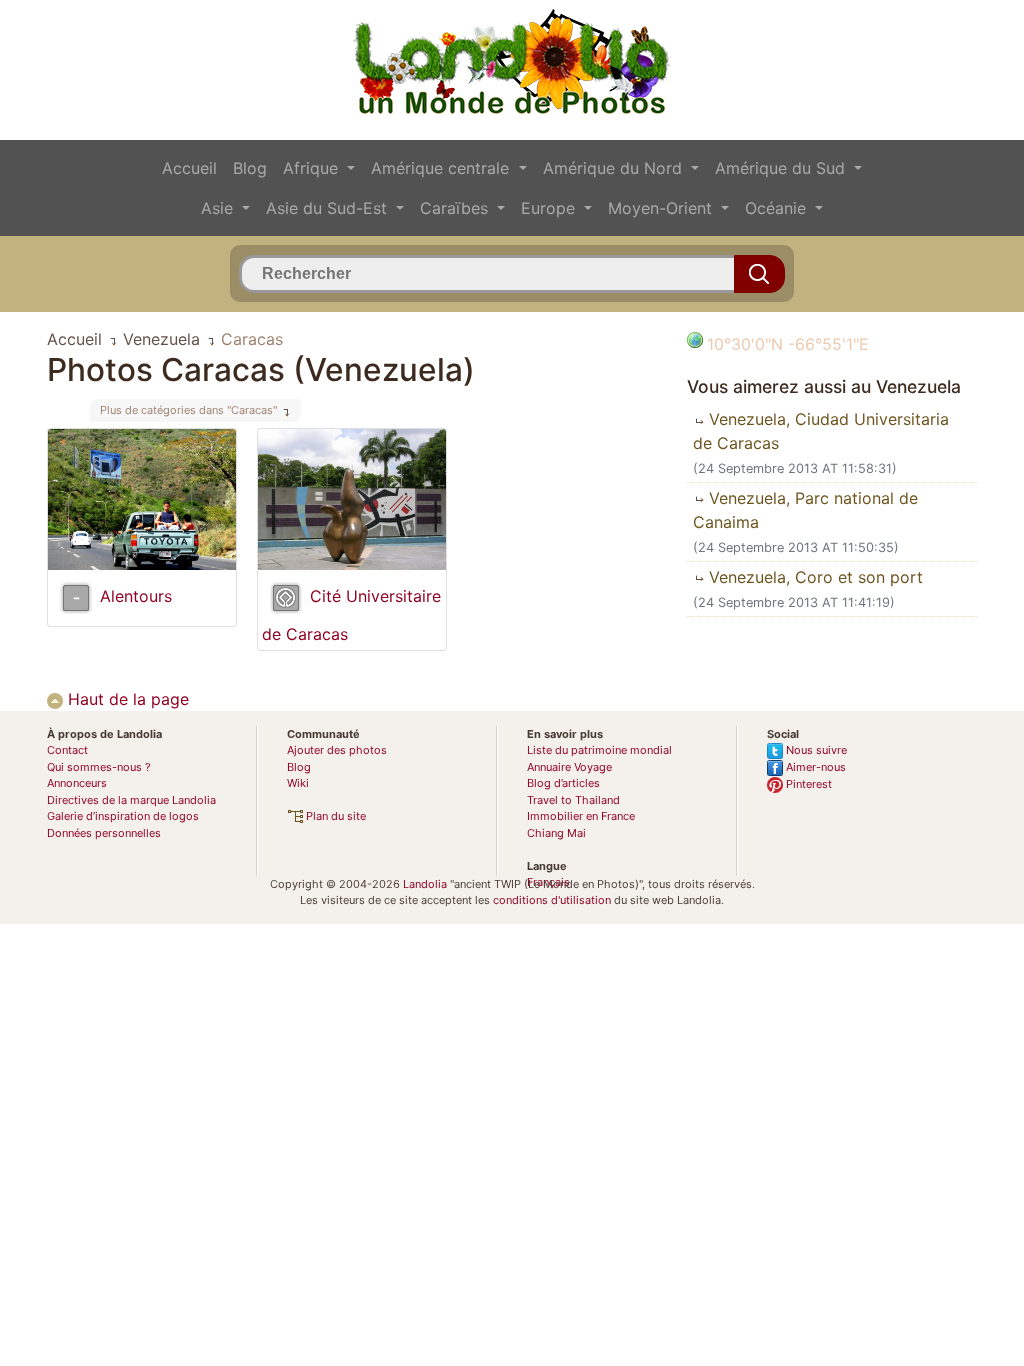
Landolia (425, 884)
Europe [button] (550, 208)
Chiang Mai (556, 833)
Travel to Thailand (573, 800)
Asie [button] (219, 208)
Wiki (298, 783)
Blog (250, 168)
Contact (67, 750)
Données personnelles (104, 833)
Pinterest (807, 784)
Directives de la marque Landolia (131, 800)
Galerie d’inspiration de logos (123, 816)
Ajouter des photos (337, 750)
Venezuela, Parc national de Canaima (805, 510)
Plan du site (334, 816)
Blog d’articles (563, 783)
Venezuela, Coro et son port (813, 577)
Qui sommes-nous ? (99, 767)
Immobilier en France (581, 816)
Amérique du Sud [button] (782, 168)
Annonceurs (77, 783)
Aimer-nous (814, 767)
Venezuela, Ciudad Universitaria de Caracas (821, 431)
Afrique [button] (313, 168)
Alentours (136, 596)
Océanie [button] (778, 208)
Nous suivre (815, 750)
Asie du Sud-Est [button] (329, 208)
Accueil (189, 168)
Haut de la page (126, 699)
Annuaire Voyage (569, 767)
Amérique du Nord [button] (615, 168)
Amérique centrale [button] (442, 168)
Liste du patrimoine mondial (599, 750)
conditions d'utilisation (552, 900)
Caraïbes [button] (456, 208)
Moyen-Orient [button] (662, 208)
